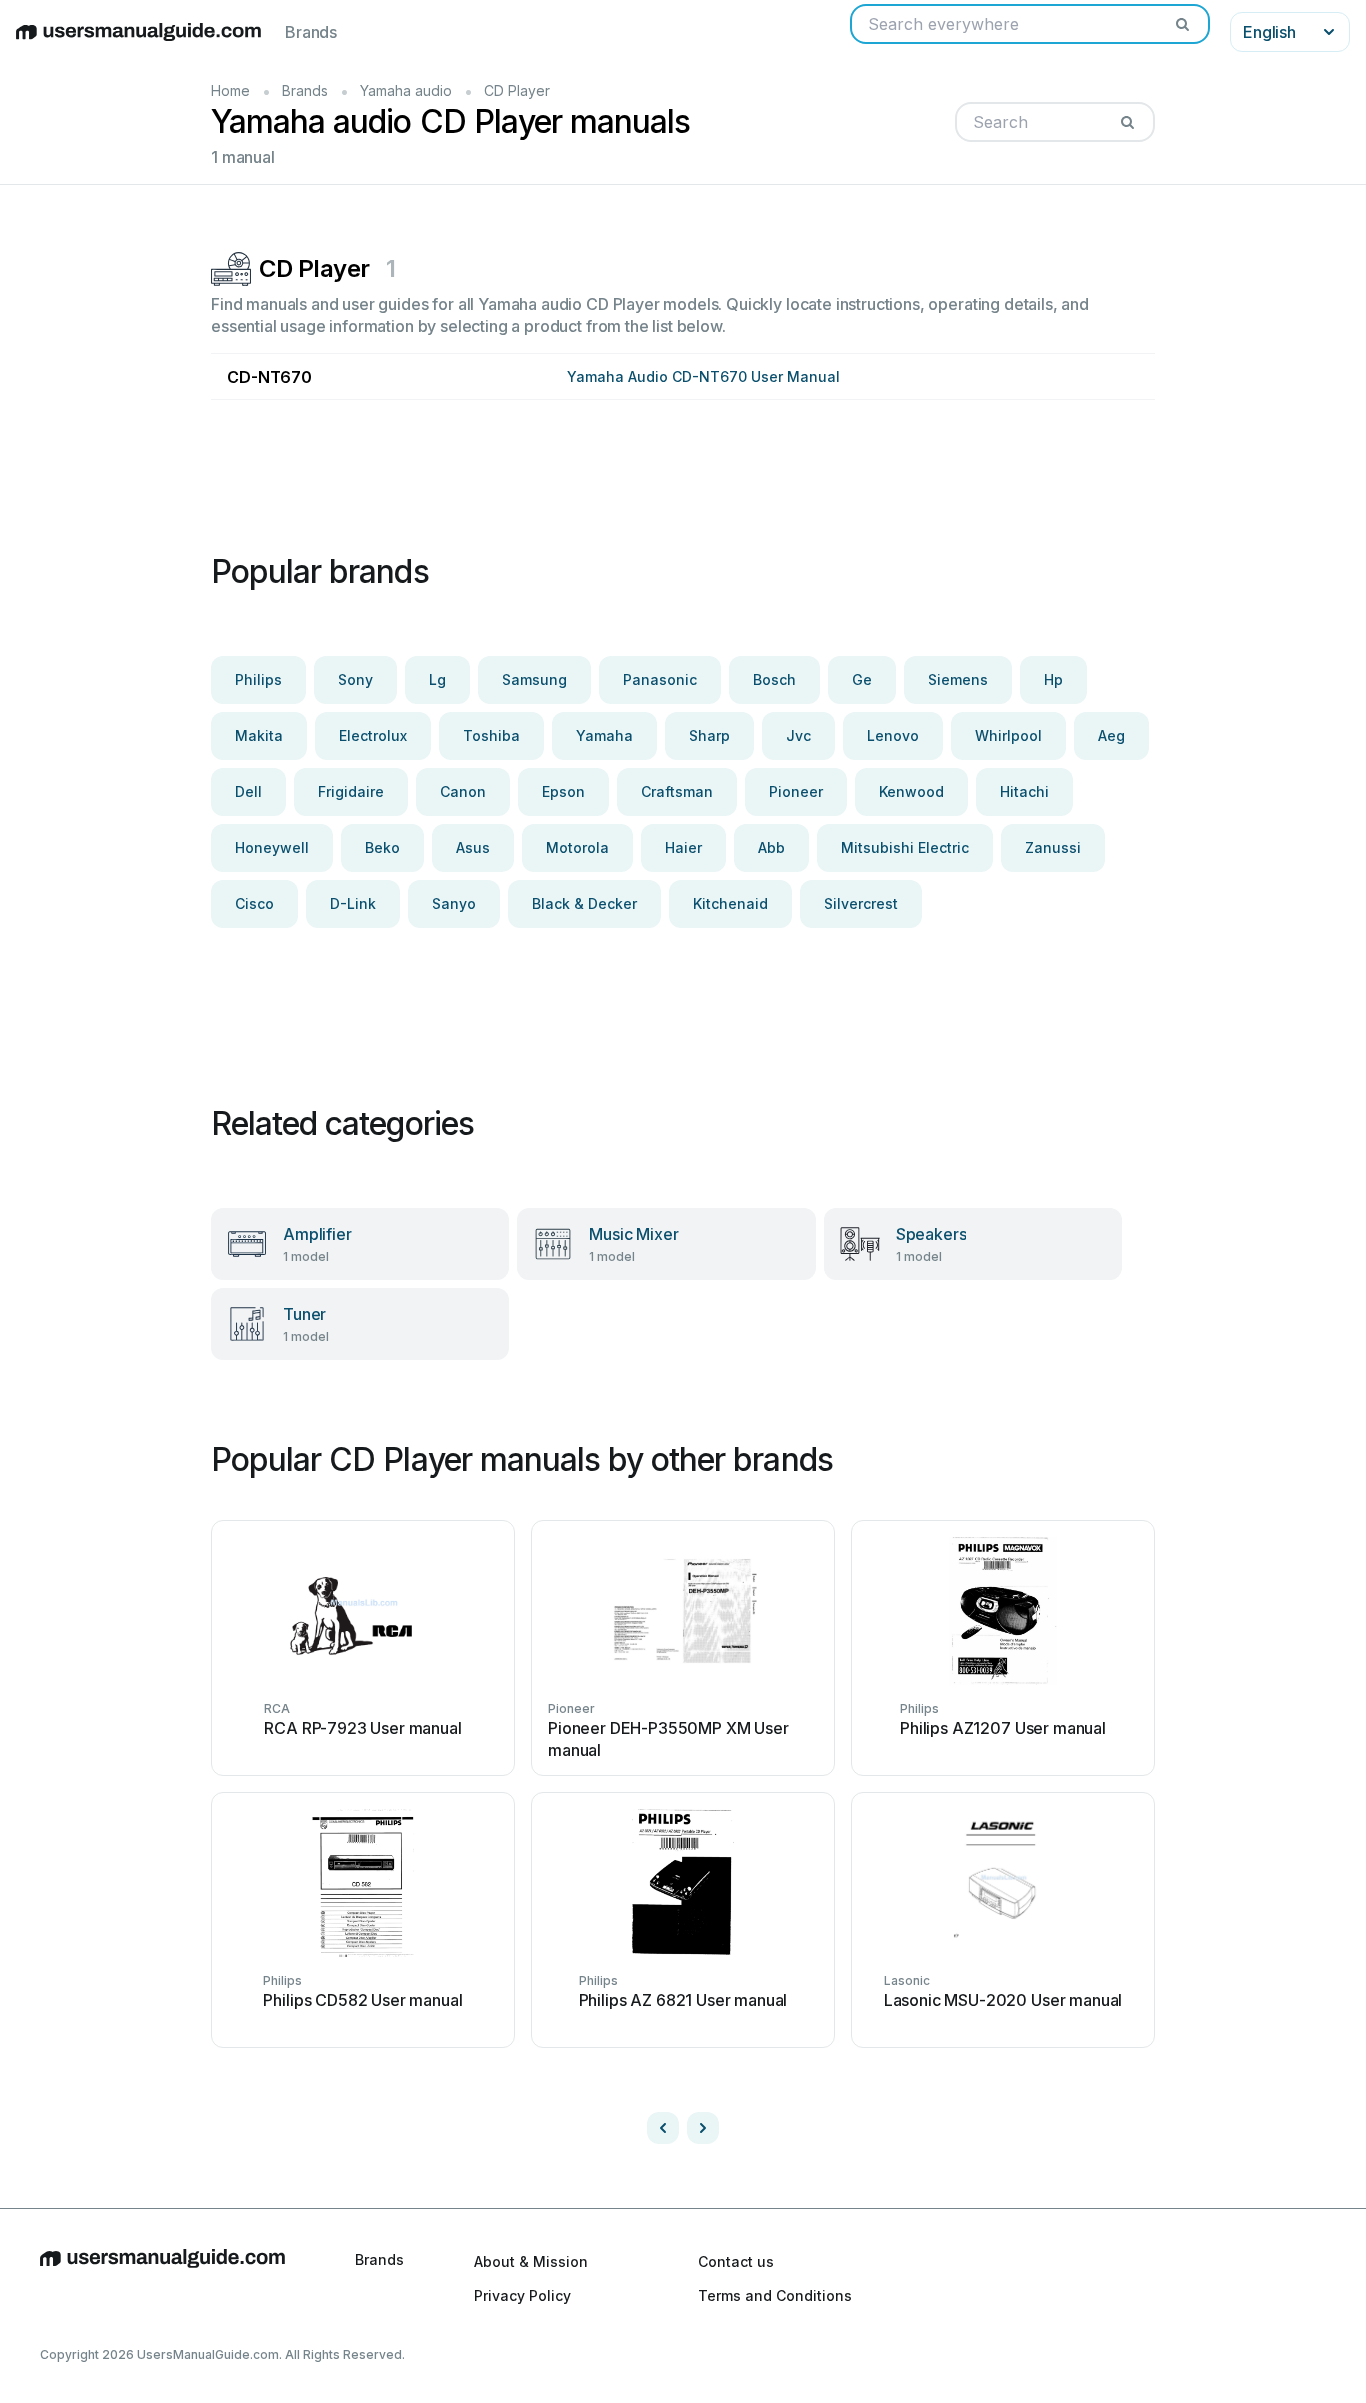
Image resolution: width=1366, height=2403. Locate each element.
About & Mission (531, 2261)
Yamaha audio (406, 90)
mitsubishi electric (905, 847)
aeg (1111, 735)
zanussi (1053, 847)
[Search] (1182, 24)
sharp (709, 735)
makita (259, 735)
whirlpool (1008, 735)
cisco (254, 903)
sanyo (454, 903)
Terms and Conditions (775, 2295)
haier (683, 847)
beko (382, 847)
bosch (774, 679)
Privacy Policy (522, 2295)
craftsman (677, 791)
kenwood (911, 791)
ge (862, 679)
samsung (534, 679)
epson (563, 791)
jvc (798, 735)
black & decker (584, 903)
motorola (577, 847)
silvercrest (861, 903)
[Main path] (162, 2278)
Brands (311, 32)
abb (771, 847)
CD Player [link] (517, 90)
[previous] (663, 2128)
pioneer (796, 791)
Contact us (736, 2261)
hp (1053, 679)
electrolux (373, 735)
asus (473, 847)
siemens (958, 679)
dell (248, 791)
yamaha (604, 735)
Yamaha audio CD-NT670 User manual (703, 376)
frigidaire (351, 791)
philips (258, 679)
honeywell (272, 847)
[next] (703, 2128)
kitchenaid (730, 903)
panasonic (660, 679)
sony (355, 679)
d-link (353, 903)
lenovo (893, 735)
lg (437, 679)
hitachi (1024, 791)
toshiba (491, 735)
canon (463, 791)
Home (230, 90)
